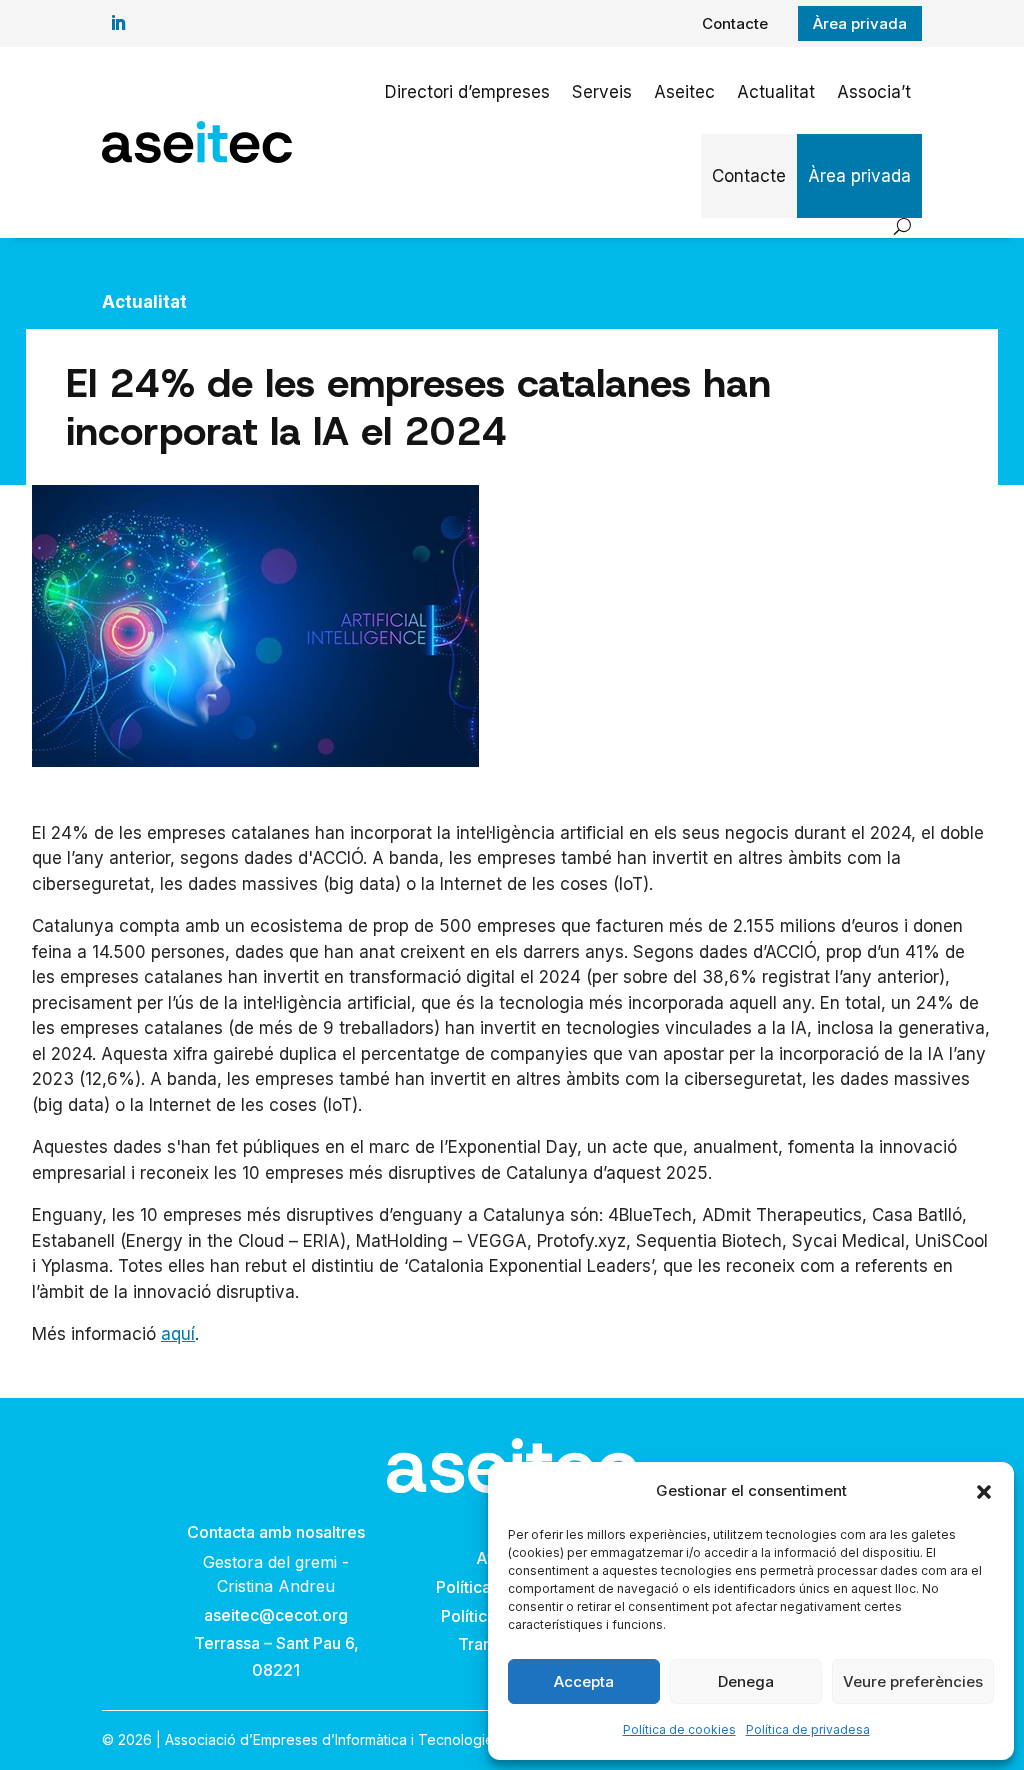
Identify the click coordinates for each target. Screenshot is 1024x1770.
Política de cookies (679, 1729)
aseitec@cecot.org (276, 1615)
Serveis (602, 92)
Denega (746, 1681)
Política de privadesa (808, 1729)
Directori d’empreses (467, 92)
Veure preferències (913, 1681)
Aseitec (684, 92)
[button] (984, 1492)
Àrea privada (860, 23)
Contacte (735, 23)
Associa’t (874, 92)
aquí (178, 1334)
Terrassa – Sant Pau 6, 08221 (276, 1656)
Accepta (584, 1681)
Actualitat (776, 92)
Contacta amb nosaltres (276, 1532)
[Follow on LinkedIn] (118, 23)
